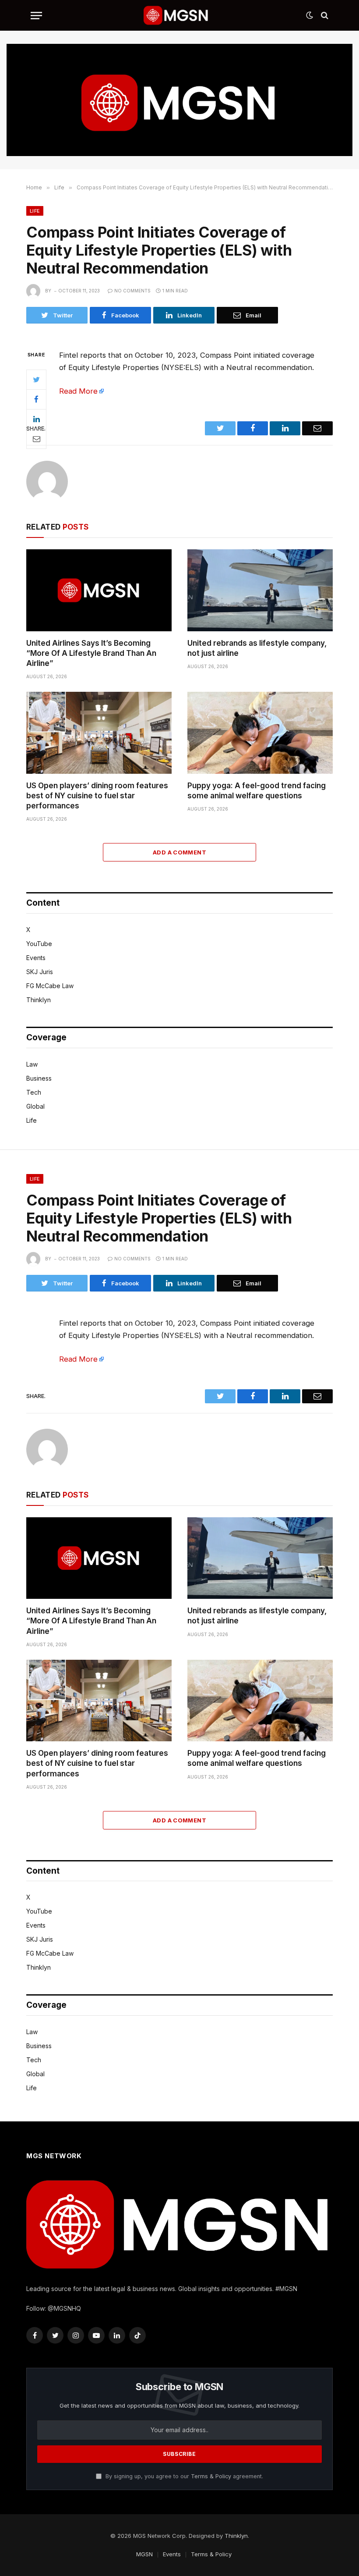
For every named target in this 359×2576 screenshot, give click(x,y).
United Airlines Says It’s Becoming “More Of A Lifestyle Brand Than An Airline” (91, 653)
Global (35, 1106)
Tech (34, 1092)
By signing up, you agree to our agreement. (183, 2476)
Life (35, 211)
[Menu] (36, 16)
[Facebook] (36, 399)
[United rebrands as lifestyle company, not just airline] (260, 590)
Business (39, 1078)
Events (36, 958)
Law (32, 1064)
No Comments (132, 291)
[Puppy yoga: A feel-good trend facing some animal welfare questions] (260, 733)
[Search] (324, 16)
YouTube (39, 944)
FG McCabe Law (50, 986)
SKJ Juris (40, 972)
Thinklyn (39, 1000)
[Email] (36, 439)
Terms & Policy (211, 2476)
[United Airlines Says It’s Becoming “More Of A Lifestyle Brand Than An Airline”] (99, 590)
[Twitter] (36, 380)
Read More (78, 391)
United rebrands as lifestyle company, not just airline (257, 648)
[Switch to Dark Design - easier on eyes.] (310, 15)
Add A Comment (179, 852)
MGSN (144, 2554)
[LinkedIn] (36, 419)
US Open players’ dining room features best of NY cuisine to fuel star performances (97, 796)
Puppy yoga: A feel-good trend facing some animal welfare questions (257, 791)
